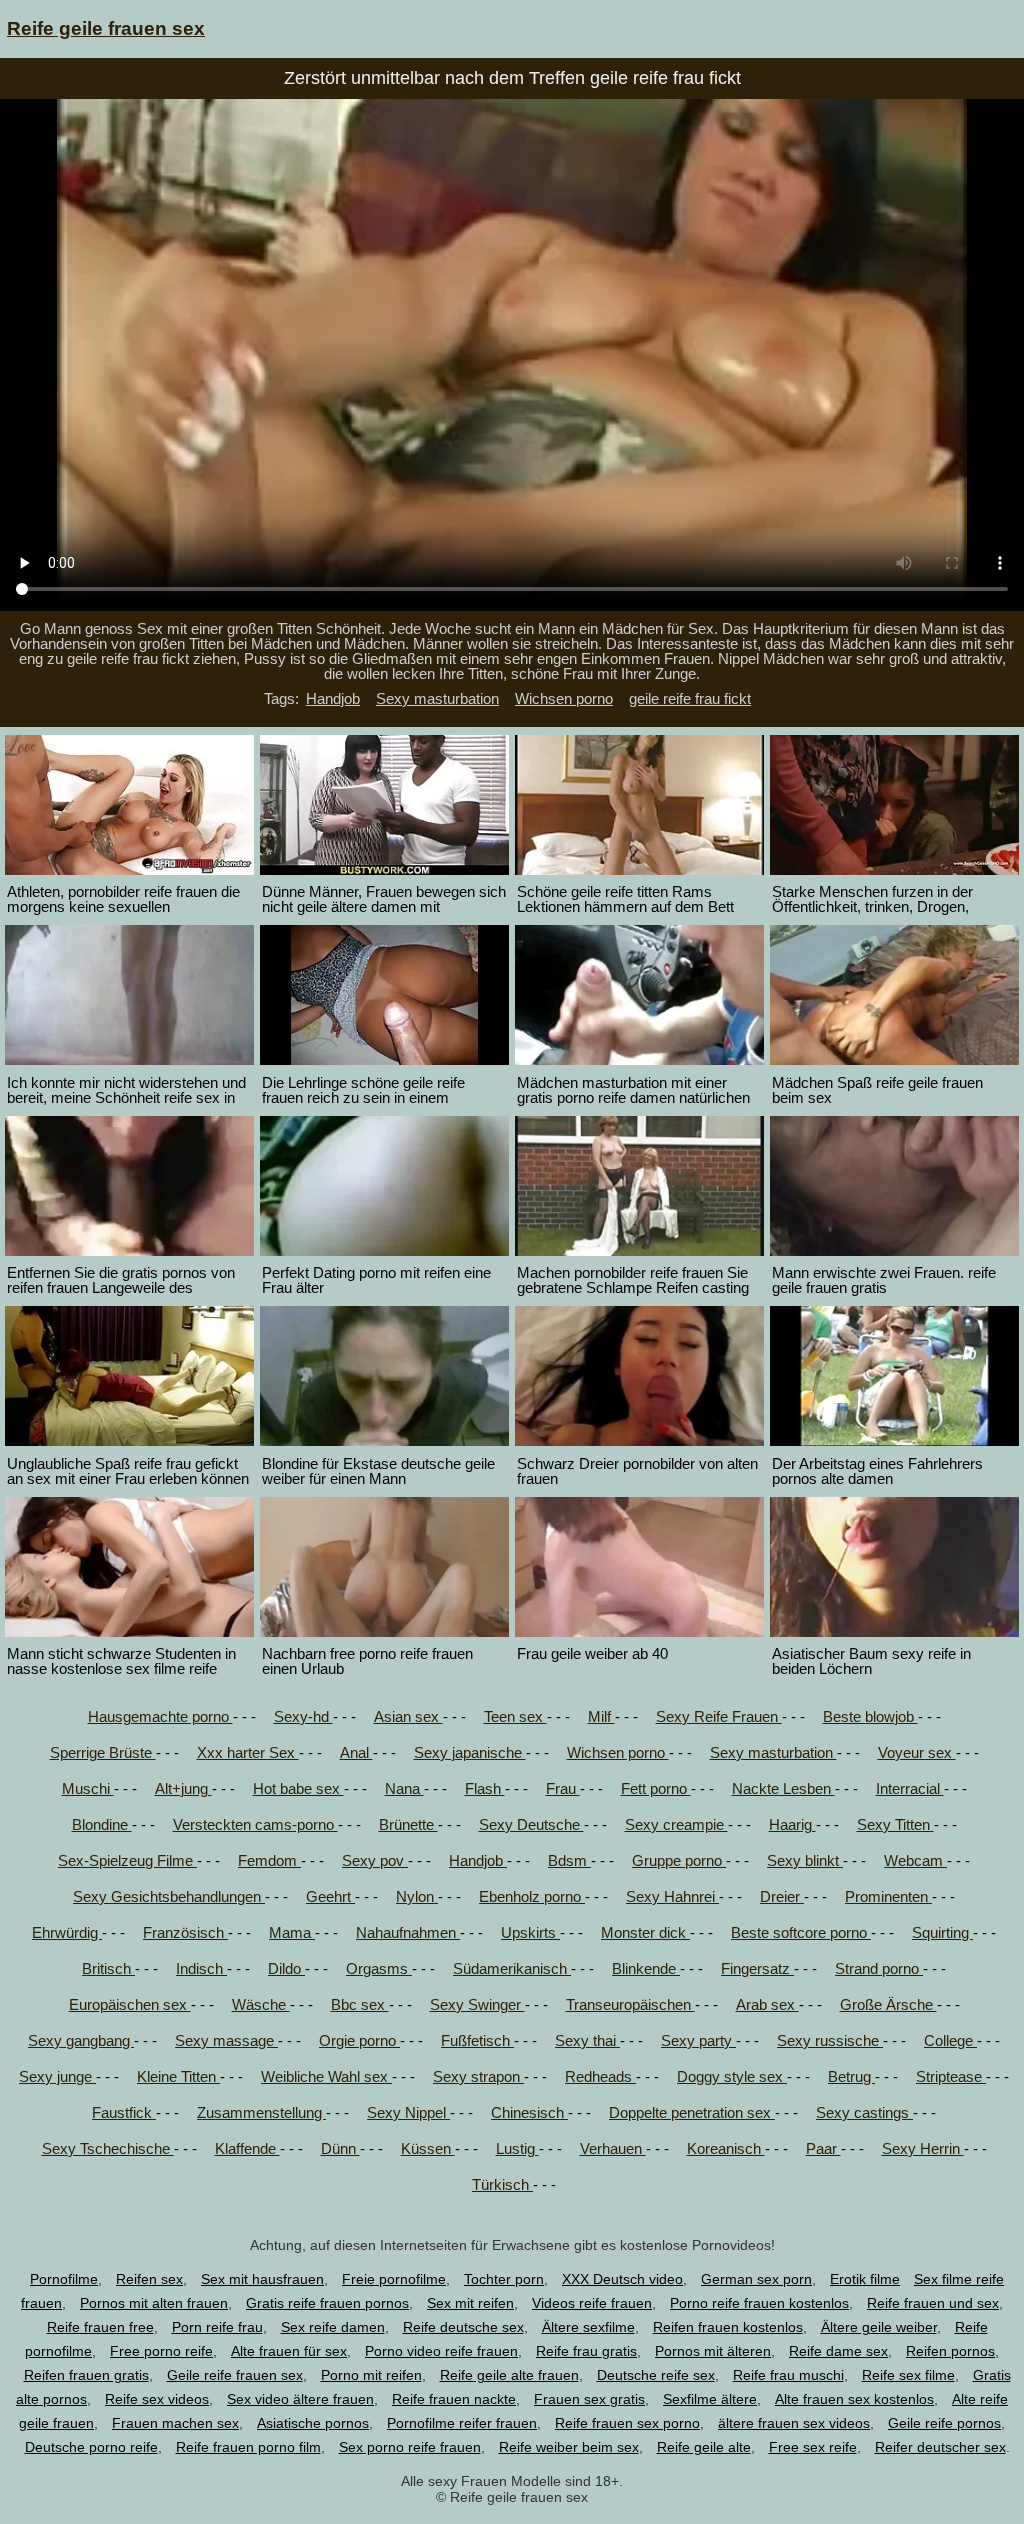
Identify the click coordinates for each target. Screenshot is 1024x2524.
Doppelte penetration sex (692, 2112)
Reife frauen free (100, 2327)
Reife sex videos (157, 2399)
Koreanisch (726, 2148)
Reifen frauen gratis (86, 2375)
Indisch (201, 1968)
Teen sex (515, 1716)
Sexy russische (830, 2040)
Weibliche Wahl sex (326, 2076)
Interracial (910, 1788)
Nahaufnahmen (408, 1932)
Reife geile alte (704, 2447)
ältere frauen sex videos (794, 2423)
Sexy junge (57, 2076)
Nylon (417, 1896)
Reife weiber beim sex (569, 2447)
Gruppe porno (679, 1860)
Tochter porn (504, 2279)
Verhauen (613, 2148)
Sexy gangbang (81, 2040)
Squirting (942, 1932)
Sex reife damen (333, 2327)
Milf (601, 1716)
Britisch (108, 1968)
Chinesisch (529, 2112)
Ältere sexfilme (588, 2327)
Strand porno (879, 1968)
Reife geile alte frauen (509, 2375)
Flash (485, 1788)
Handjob (333, 698)
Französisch (185, 1932)
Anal (356, 1752)
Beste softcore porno (801, 1932)
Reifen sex (149, 2279)
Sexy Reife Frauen (719, 1716)
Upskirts (530, 1932)
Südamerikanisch (512, 1968)
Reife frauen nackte (454, 2399)
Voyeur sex (917, 1752)
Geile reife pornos (944, 2423)
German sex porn (756, 2279)
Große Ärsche (888, 2004)
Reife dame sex (838, 2351)
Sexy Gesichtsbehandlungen (169, 1896)
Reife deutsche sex (463, 2327)
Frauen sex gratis (589, 2399)
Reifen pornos (950, 2351)
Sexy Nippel (408, 2112)
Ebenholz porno (532, 1896)
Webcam (915, 1860)
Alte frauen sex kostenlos (854, 2399)
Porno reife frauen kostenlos (759, 2303)
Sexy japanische (470, 1752)
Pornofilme (64, 2279)
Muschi (88, 1788)
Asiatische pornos (313, 2423)
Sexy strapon (478, 2076)
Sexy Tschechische (108, 2148)
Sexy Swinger (477, 2004)
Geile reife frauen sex (235, 2375)
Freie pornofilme (394, 2279)
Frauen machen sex (175, 2423)
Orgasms (379, 1968)
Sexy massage (226, 2040)
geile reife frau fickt (690, 698)
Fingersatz (757, 1968)
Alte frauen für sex (289, 2351)
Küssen (428, 2148)
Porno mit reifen (371, 2375)
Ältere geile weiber (879, 2327)
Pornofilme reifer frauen (462, 2423)
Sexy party (698, 2040)
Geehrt (330, 1896)
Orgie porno (359, 2040)
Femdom (269, 1860)
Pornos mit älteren (713, 2351)
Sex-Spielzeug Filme (127, 1860)
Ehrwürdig (67, 1932)
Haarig (792, 1824)
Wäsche (261, 2004)
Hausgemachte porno (160, 1716)
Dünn (340, 2148)
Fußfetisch (477, 2040)
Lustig (517, 2148)
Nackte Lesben (783, 1788)
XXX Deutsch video (622, 2279)
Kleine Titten (178, 2076)
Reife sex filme (908, 2375)
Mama (292, 1932)
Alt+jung (183, 1788)
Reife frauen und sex (933, 2303)
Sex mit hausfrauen (262, 2279)
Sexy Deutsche (531, 1824)
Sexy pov (375, 1860)
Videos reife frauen (592, 2303)
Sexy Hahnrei (672, 1896)
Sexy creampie (676, 1824)
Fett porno (656, 1788)
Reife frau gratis (586, 2351)
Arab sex (767, 2004)
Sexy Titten (895, 1824)
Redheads (600, 2076)
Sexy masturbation (437, 698)
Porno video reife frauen (441, 2351)
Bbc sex (360, 2004)
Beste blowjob (870, 1716)
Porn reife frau (217, 2327)
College (950, 2040)
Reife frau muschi (788, 2375)
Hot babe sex (298, 1788)
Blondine (102, 1824)
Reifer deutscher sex (940, 2447)
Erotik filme (865, 2279)
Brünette (408, 1824)
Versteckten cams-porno (255, 1824)
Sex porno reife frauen (410, 2447)
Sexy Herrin (923, 2148)
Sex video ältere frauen (300, 2399)
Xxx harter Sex (248, 1752)
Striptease (951, 2076)
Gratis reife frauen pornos (327, 2303)
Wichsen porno (564, 698)
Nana (404, 1788)
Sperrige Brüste (103, 1752)
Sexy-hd (303, 1716)
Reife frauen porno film (248, 2447)
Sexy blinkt (805, 1860)
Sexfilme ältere (710, 2399)
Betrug (851, 2076)
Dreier (782, 1896)
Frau (563, 1788)
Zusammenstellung (261, 2112)
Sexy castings (864, 2112)
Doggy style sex (732, 2076)
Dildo (286, 1968)
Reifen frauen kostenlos (728, 2327)
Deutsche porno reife (91, 2447)
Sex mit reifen (470, 2303)
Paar (823, 2148)
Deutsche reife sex (656, 2375)
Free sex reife (813, 2447)
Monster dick (645, 1932)
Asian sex (408, 1716)
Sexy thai (587, 2040)
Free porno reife (161, 2351)
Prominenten (888, 1896)
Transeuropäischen (630, 2004)
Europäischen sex (130, 2004)
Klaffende (247, 2148)
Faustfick (124, 2112)
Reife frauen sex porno (627, 2423)
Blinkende (646, 1968)
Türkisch (502, 2184)
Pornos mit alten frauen (154, 2303)
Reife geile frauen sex (106, 28)
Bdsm (569, 1860)
